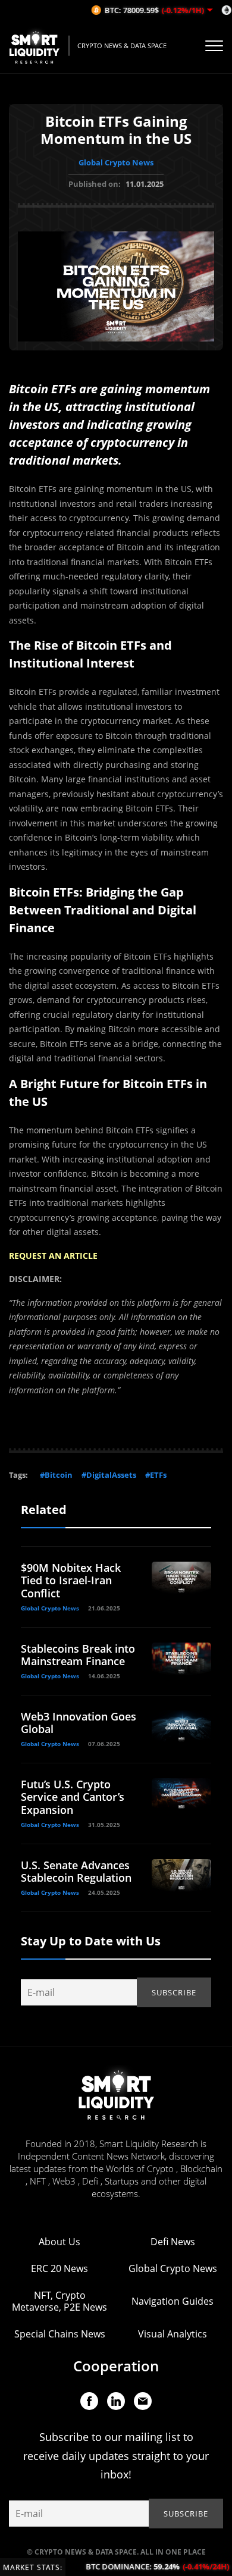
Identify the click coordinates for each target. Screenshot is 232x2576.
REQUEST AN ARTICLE (53, 1256)
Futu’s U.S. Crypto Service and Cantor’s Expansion (73, 1797)
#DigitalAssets (109, 1475)
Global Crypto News (116, 162)
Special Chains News (60, 2334)
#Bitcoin (56, 1475)
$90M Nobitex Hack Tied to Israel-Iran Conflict (71, 1580)
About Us (59, 2242)
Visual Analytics (173, 2334)
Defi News (173, 2242)
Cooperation (116, 2366)
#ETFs (156, 1475)
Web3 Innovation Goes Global (79, 1723)
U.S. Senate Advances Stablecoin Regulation (76, 1872)
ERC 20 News (59, 2268)
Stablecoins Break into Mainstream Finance (78, 1655)
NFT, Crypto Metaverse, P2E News (59, 2301)
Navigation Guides (173, 2301)
